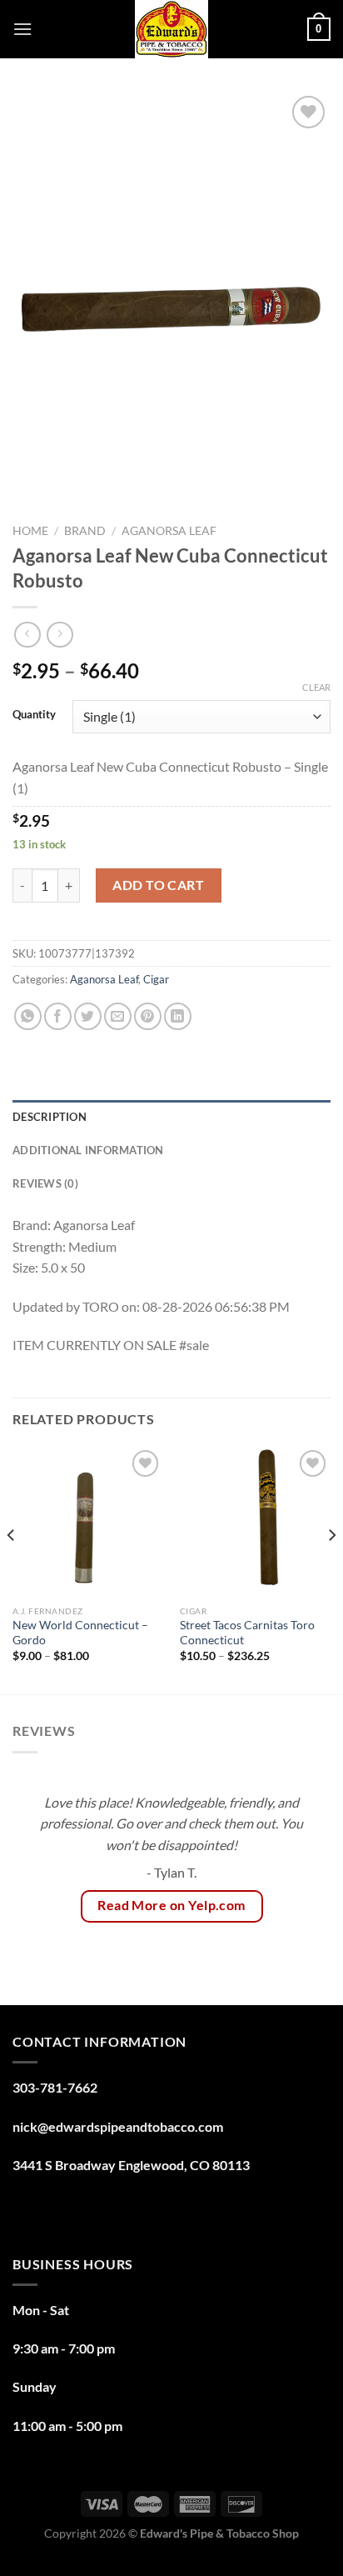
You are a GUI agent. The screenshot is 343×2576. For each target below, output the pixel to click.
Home (30, 531)
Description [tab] (50, 1117)
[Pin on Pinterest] (148, 1016)
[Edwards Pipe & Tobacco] (172, 29)
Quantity (34, 715)
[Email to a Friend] (118, 1016)
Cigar (156, 979)
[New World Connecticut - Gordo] (88, 1521)
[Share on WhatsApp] (28, 1016)
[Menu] (22, 29)
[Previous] (12, 1568)
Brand (85, 531)
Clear (316, 687)
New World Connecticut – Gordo (80, 1633)
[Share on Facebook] (58, 1016)
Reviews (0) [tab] (45, 1183)
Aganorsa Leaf (169, 531)
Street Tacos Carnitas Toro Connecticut (247, 1633)
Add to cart (158, 885)
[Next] (331, 1568)
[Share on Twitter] (88, 1016)
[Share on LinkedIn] (178, 1016)
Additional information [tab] (88, 1150)
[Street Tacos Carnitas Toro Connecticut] (255, 1521)
